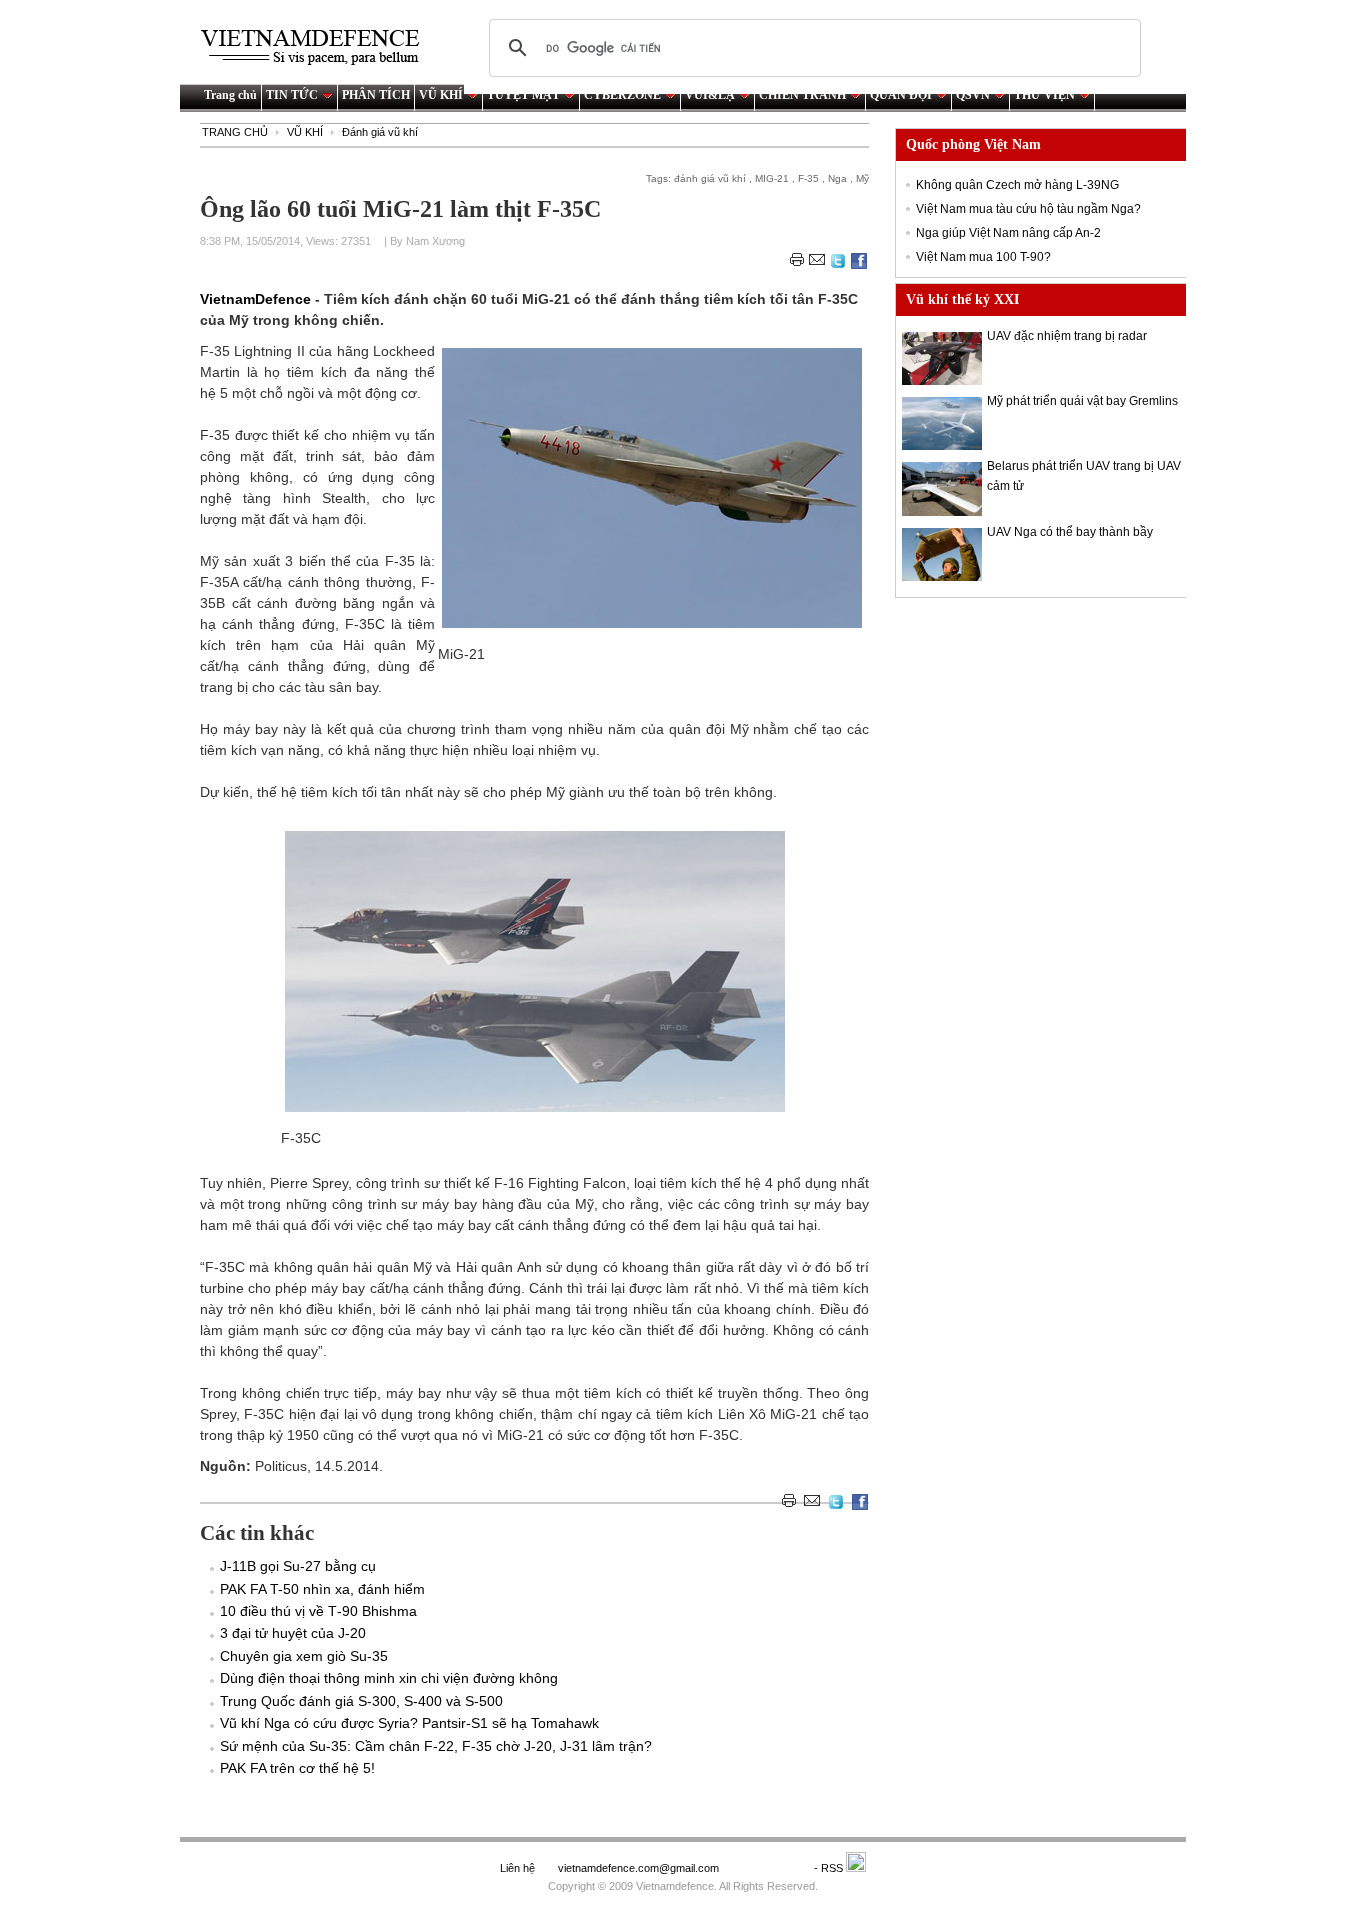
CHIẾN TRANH (802, 95)
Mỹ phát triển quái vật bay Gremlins (1082, 401)
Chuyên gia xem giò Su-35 (304, 1656)
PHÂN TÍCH (376, 95)
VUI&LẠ (710, 95)
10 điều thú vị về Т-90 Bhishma (318, 1611)
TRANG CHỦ (235, 132)
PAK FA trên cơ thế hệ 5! (297, 1768)
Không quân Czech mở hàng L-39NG (1017, 185)
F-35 (808, 178)
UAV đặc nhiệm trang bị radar (1067, 336)
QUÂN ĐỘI (901, 95)
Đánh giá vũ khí (380, 132)
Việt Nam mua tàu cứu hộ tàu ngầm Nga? (1028, 209)
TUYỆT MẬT (523, 95)
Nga (837, 178)
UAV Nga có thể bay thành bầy (1070, 532)
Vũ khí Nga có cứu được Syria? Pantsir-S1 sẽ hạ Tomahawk (409, 1723)
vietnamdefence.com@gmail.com (640, 1868)
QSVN (973, 95)
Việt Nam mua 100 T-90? (983, 257)
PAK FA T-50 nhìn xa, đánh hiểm (322, 1589)
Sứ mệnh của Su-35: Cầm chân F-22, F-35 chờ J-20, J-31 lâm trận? (436, 1746)
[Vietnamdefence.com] (319, 47)
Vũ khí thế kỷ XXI (962, 299)
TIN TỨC (292, 95)
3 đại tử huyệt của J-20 (293, 1633)
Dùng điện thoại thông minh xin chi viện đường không (389, 1678)
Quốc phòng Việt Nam (973, 144)
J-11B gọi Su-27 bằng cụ (298, 1566)
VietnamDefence (257, 299)
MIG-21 (772, 178)
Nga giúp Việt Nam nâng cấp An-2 (1008, 233)
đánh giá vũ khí (710, 178)
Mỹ (862, 178)
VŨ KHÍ (441, 95)
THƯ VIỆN (1044, 95)
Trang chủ (230, 95)
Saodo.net (768, 1868)
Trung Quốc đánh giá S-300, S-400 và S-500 (361, 1701)
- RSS (830, 1868)
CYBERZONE (622, 95)
